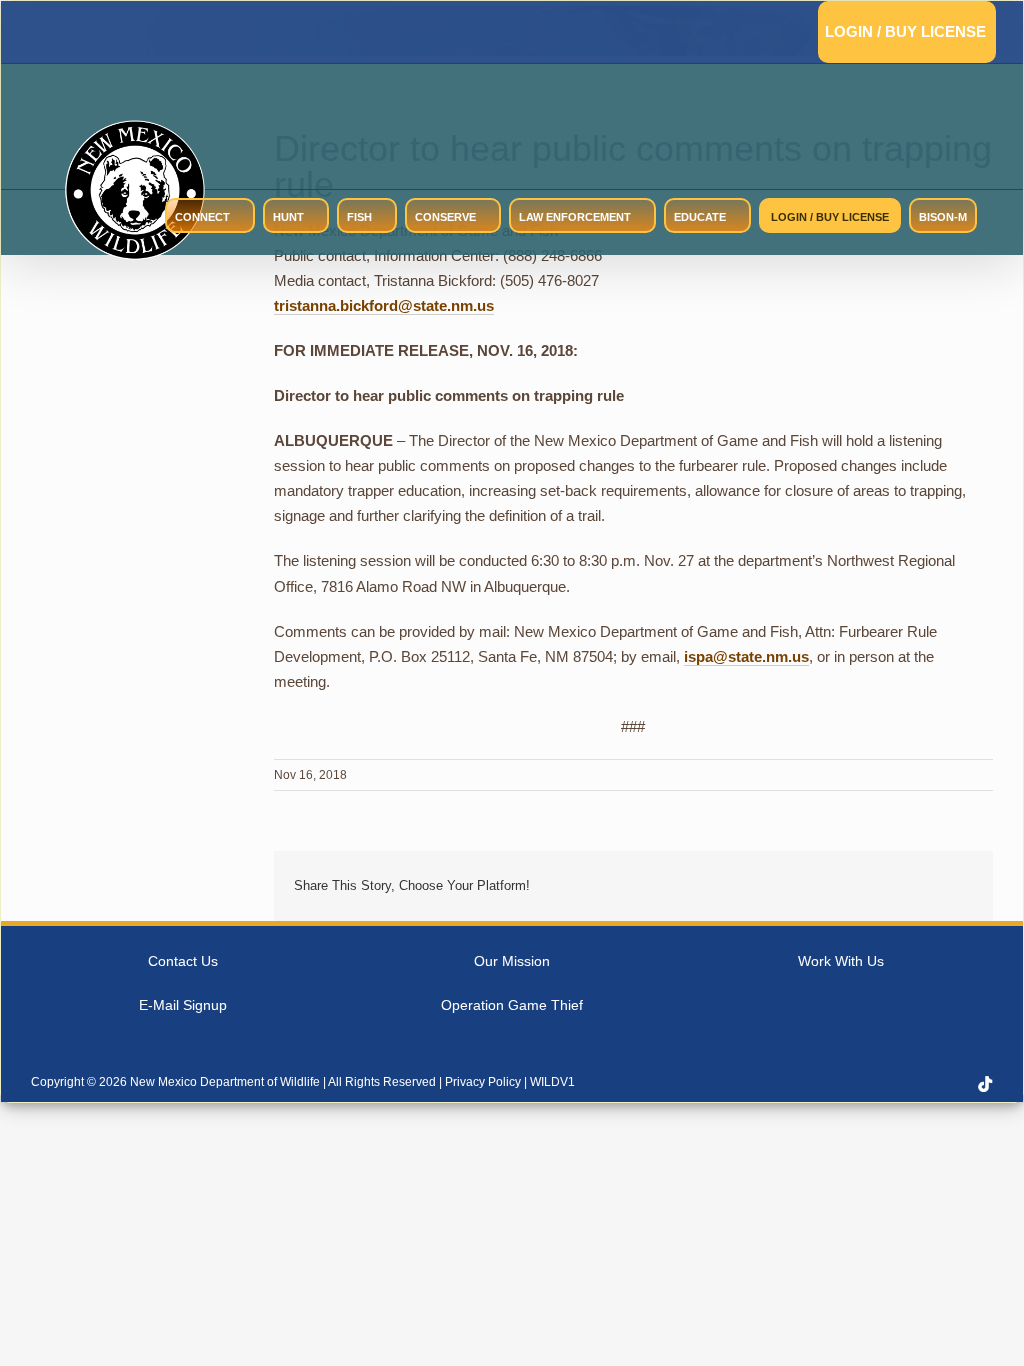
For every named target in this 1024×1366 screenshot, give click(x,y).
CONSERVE (445, 217)
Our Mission (512, 961)
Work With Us (841, 961)
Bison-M (943, 217)
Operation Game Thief (512, 1005)
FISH (359, 217)
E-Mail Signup (183, 1005)
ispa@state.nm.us (746, 656)
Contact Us (183, 961)
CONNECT (202, 217)
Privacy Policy (483, 1082)
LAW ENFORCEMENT (575, 217)
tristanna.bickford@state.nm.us (384, 305)
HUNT (288, 217)
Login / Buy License (905, 31)
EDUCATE (700, 217)
